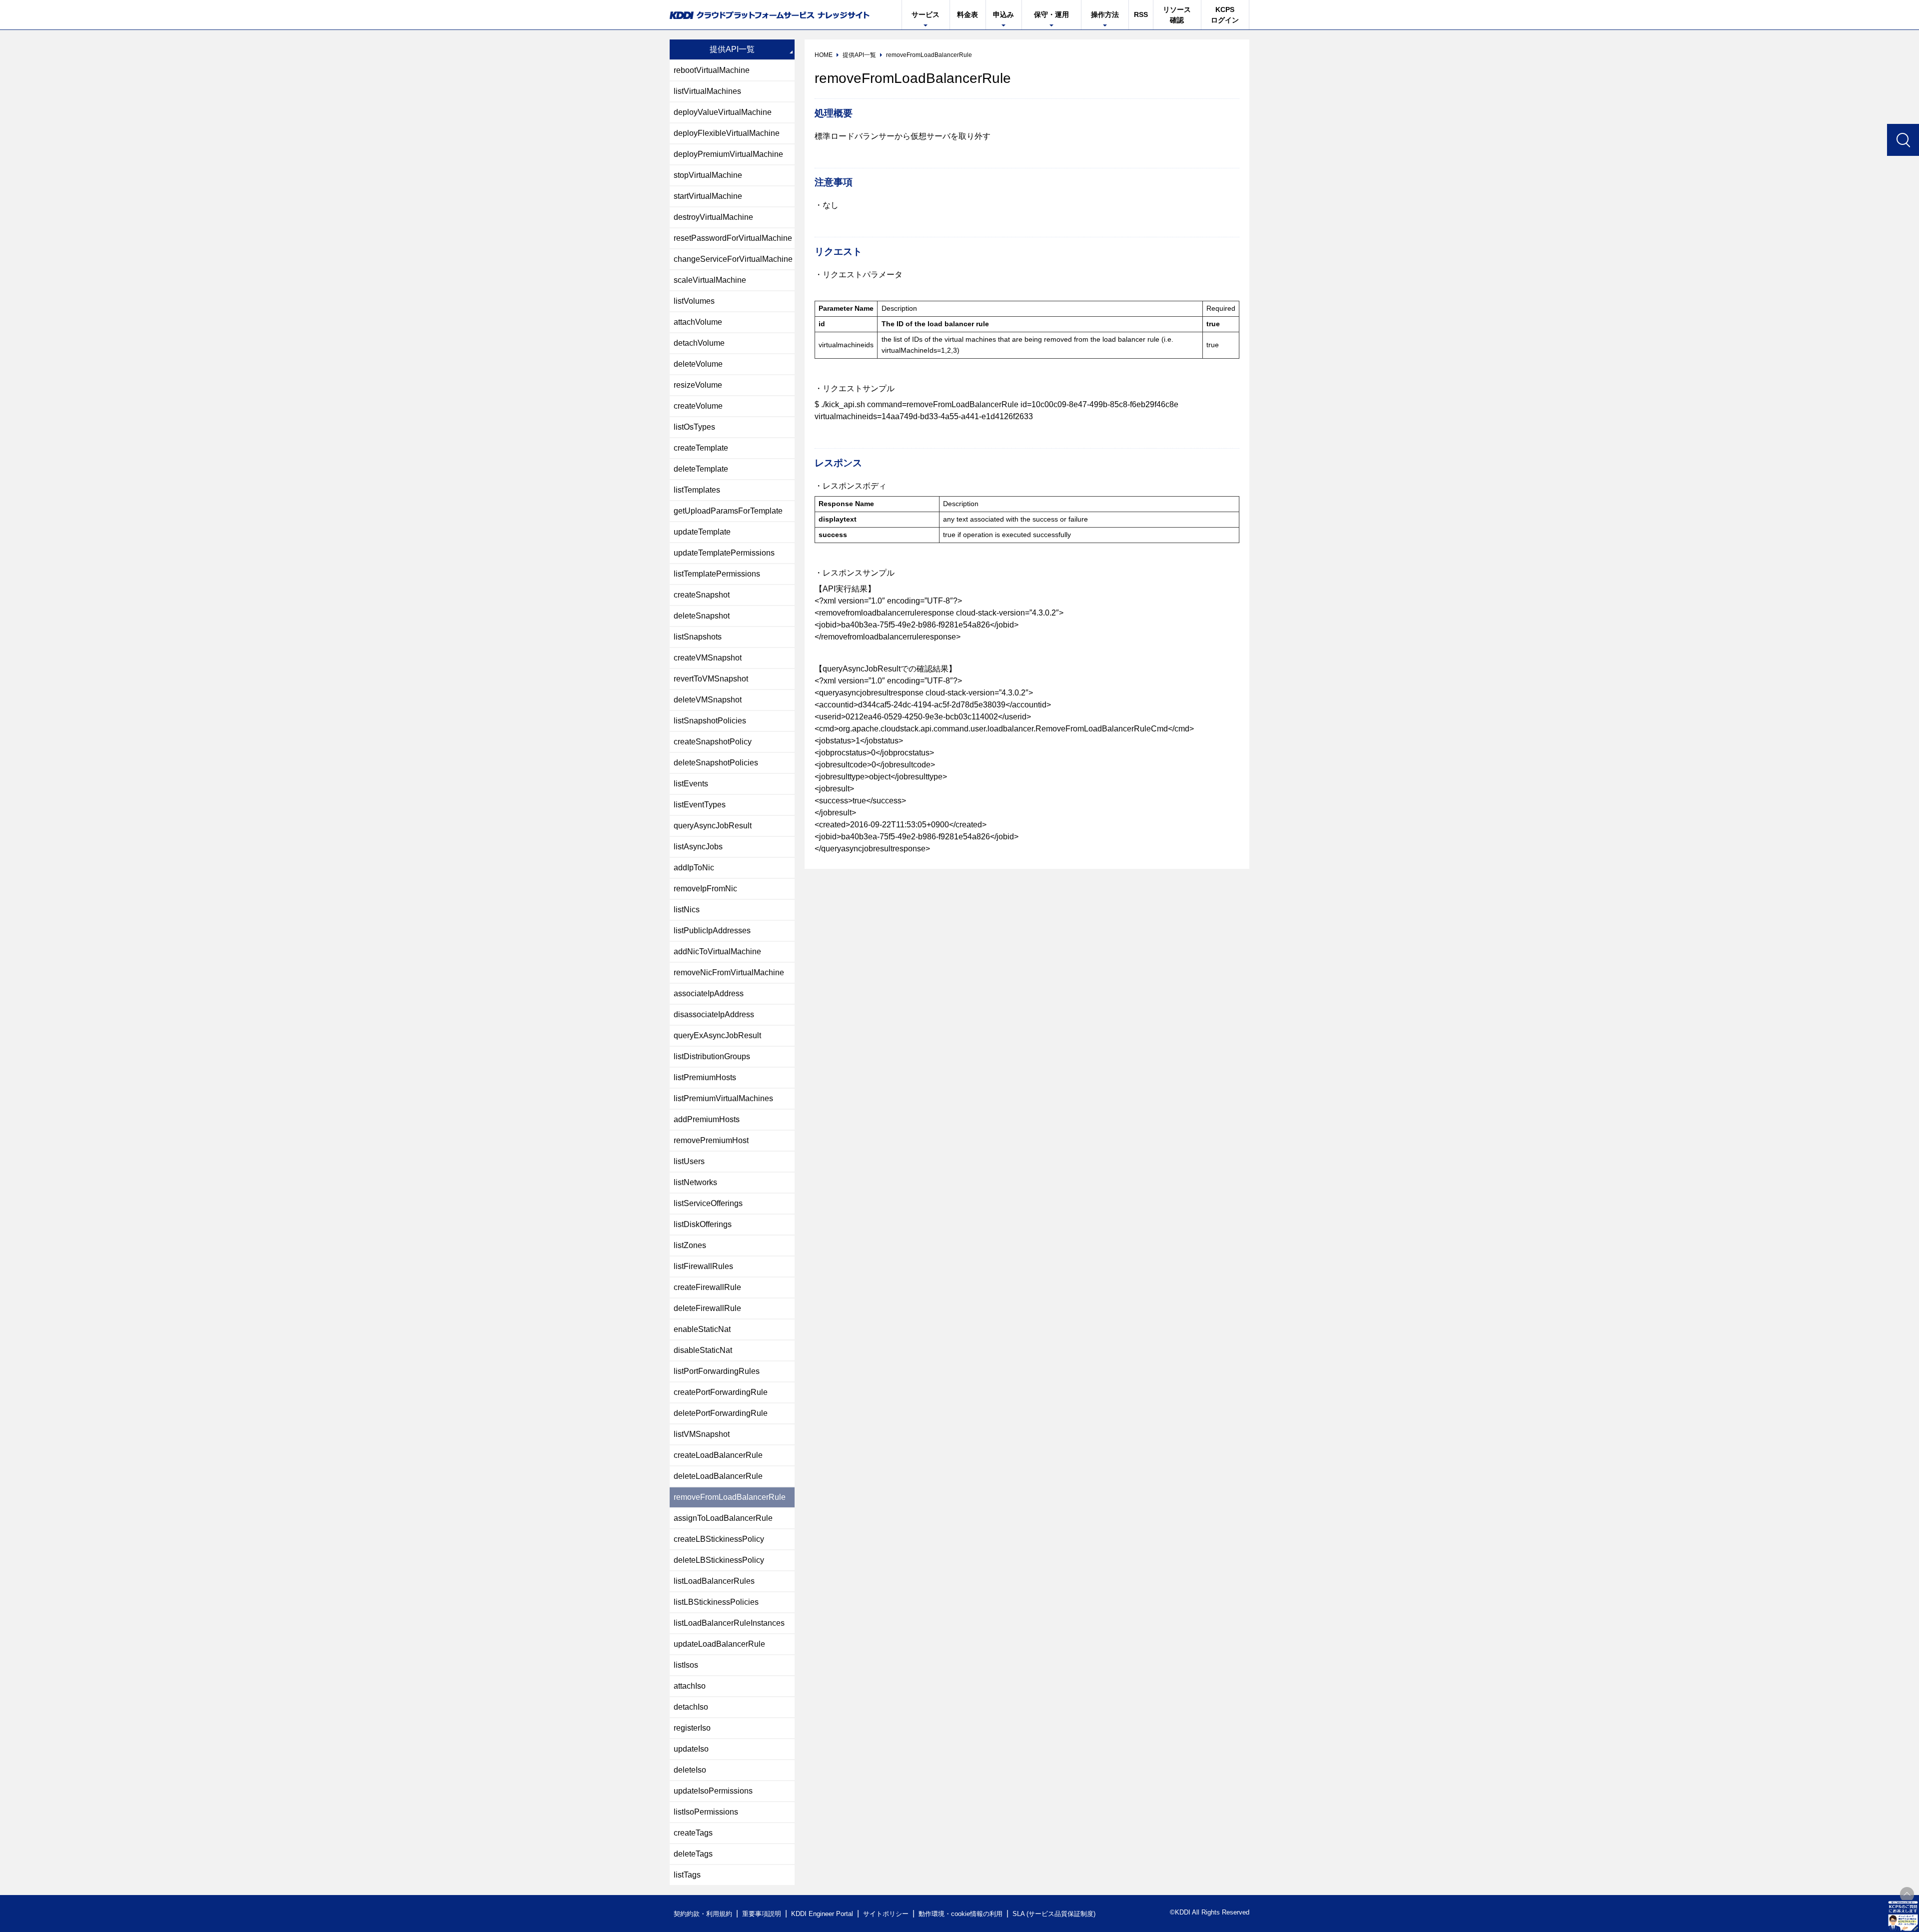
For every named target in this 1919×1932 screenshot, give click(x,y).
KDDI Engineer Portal (822, 1914)
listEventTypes (700, 805)
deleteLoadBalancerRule (718, 1476)
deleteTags (693, 1854)
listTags (687, 1875)
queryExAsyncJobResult (717, 1035)
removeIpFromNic (705, 889)
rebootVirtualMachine (712, 70)
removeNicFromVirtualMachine (729, 972)
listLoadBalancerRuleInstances (729, 1623)
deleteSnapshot (702, 616)
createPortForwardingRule (721, 1392)
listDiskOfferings (703, 1224)
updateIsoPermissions (713, 1791)
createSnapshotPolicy (713, 742)
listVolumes (694, 301)
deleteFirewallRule (707, 1308)
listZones (690, 1245)
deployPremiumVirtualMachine (728, 154)
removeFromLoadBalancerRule (730, 1497)
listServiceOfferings (708, 1203)
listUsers (689, 1161)
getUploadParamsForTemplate (728, 511)
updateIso (691, 1749)
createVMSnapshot (708, 658)
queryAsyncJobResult (713, 826)
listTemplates (697, 490)
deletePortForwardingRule (721, 1413)
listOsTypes (694, 427)
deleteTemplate (701, 469)
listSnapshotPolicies (710, 721)
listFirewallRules (703, 1266)
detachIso (691, 1707)
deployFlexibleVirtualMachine (727, 133)
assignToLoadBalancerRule (723, 1518)
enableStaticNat (702, 1329)
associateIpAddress (709, 993)
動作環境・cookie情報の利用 (960, 1914)
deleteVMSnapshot (708, 700)
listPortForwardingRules (717, 1371)
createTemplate (701, 448)
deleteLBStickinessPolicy (719, 1560)
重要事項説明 (762, 1914)
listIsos (686, 1665)
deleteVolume (698, 364)
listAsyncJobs (698, 847)
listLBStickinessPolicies (716, 1602)
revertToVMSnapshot (711, 679)
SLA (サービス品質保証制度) (1054, 1914)
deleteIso (690, 1770)
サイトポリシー (886, 1914)
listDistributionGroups (712, 1056)
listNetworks (695, 1182)
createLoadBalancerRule (718, 1455)
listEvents (691, 784)
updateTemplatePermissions (724, 553)
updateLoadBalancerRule (719, 1644)
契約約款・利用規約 (703, 1914)
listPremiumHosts (705, 1077)
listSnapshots (698, 637)
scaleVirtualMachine (710, 280)
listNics (687, 910)
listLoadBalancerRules (714, 1581)
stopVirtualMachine (708, 175)
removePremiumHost (711, 1140)
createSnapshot (702, 595)
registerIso (692, 1728)
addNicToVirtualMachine (717, 952)
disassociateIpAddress (714, 1014)
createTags (693, 1833)
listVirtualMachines (707, 91)
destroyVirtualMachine (713, 217)
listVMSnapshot (702, 1434)
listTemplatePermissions (717, 574)
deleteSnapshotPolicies (716, 763)
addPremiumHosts (707, 1119)
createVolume (698, 406)
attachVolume (698, 322)
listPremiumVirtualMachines (723, 1098)
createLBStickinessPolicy (719, 1539)
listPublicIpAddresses (712, 931)
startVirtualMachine (708, 196)
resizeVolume (698, 385)
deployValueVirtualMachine (723, 112)
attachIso (690, 1686)
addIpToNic (694, 868)
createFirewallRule (707, 1287)
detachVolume (699, 343)
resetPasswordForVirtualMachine (733, 238)
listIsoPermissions (706, 1812)
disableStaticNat (703, 1350)
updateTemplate (702, 532)
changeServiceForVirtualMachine (733, 259)
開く (1903, 1916)
